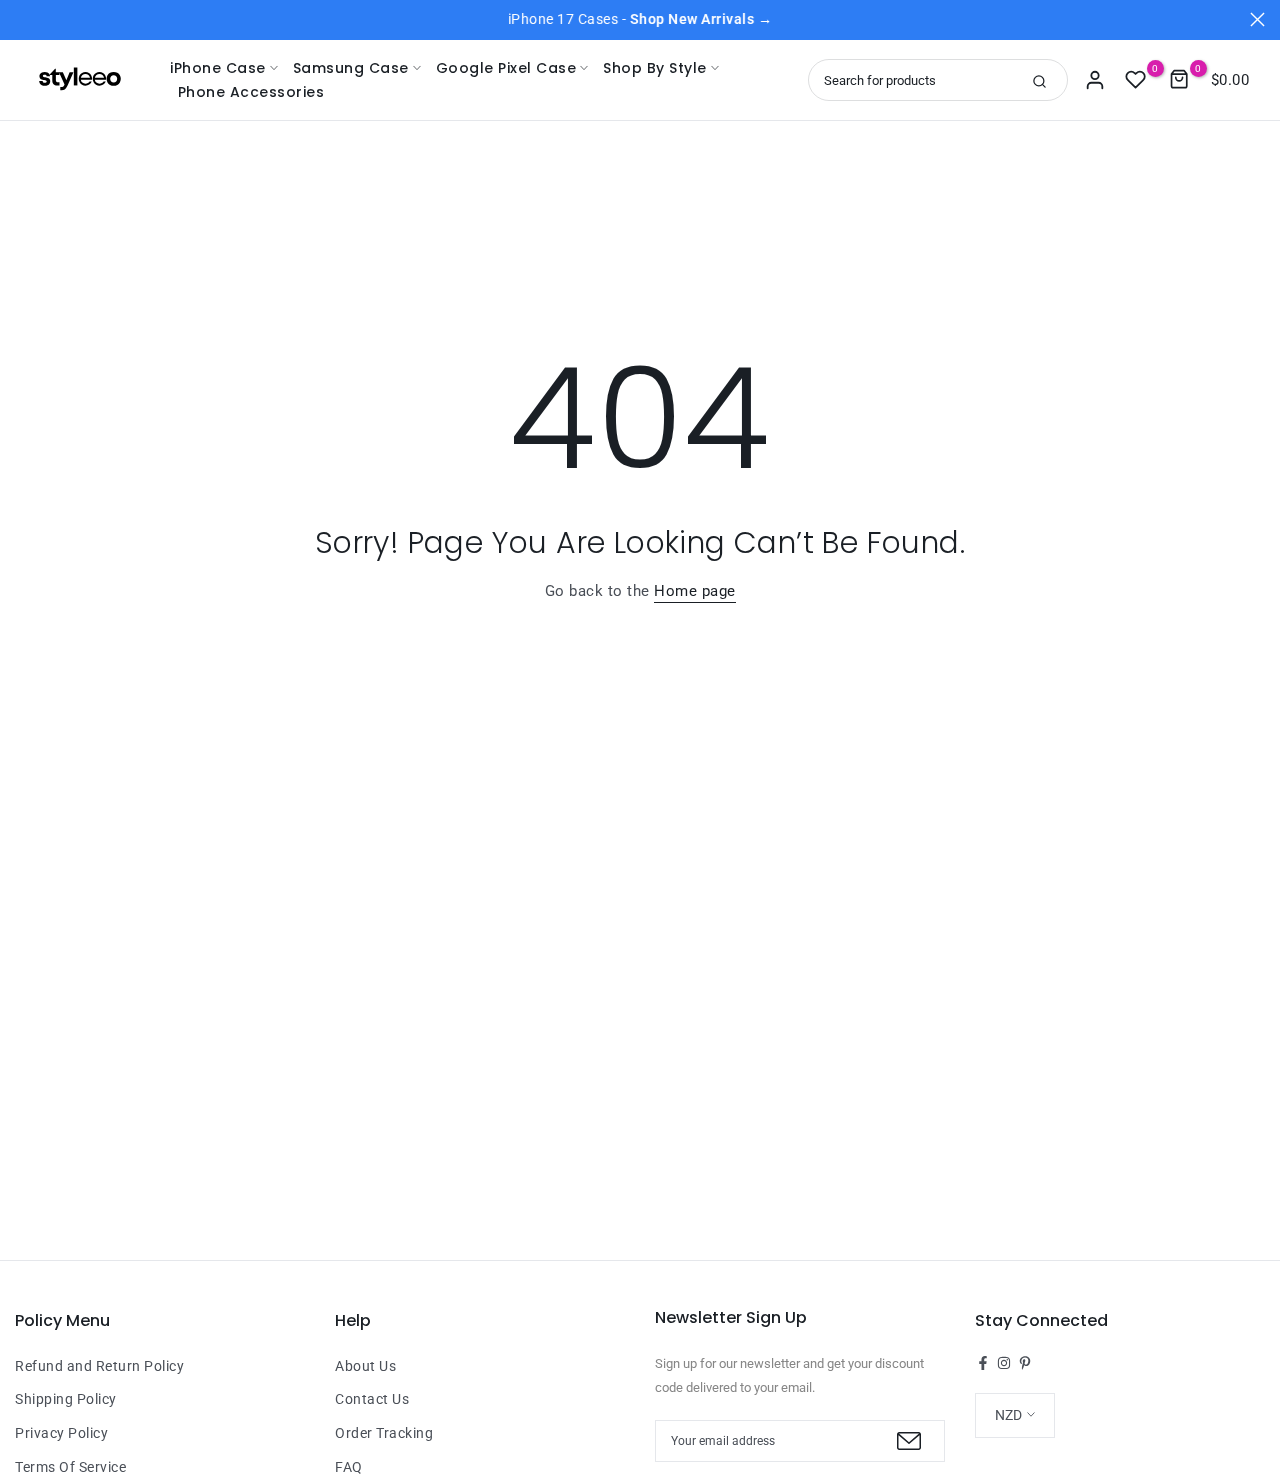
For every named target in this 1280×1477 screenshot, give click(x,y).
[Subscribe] (906, 1441)
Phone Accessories (251, 92)
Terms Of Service (70, 1467)
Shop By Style (655, 68)
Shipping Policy (66, 1399)
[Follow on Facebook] (983, 1363)
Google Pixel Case (506, 68)
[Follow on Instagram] (1004, 1363)
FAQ (349, 1467)
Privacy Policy (61, 1433)
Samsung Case (351, 68)
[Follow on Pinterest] (1025, 1363)
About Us (365, 1366)
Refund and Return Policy (99, 1366)
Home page (695, 591)
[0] (1136, 80)
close (22, 19)
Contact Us (372, 1399)
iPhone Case (218, 68)
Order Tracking (384, 1433)
